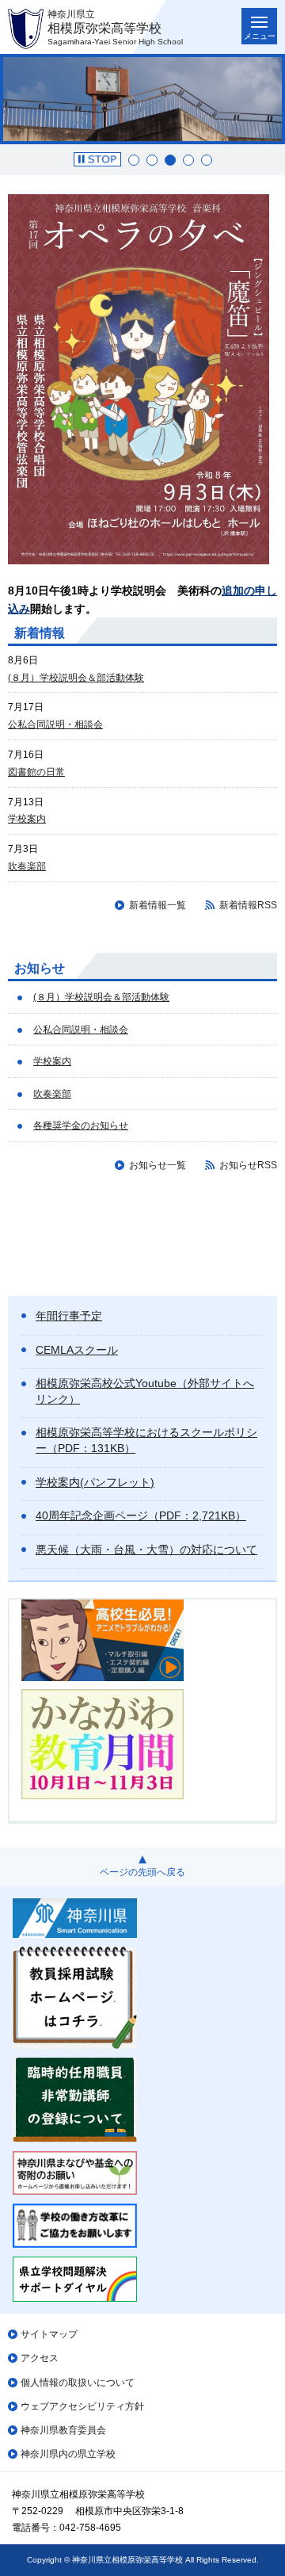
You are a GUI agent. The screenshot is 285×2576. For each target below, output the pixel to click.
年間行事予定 (69, 1316)
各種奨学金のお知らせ (81, 1126)
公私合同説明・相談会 (55, 724)
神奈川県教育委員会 (63, 2430)
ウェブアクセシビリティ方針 (82, 2406)
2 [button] (152, 160)
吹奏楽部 (27, 866)
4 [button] (188, 160)
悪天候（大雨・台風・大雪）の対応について (146, 1550)
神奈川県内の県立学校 (68, 2454)
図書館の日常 (36, 772)
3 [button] (170, 160)
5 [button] (207, 160)
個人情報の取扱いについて (78, 2383)
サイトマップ (49, 2334)
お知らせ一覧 (158, 1165)
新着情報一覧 (158, 905)
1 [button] (134, 160)
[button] (97, 159)
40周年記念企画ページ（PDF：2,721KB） (141, 1515)
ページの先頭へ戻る (142, 1872)
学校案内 (27, 819)
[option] (142, 99)
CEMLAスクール (77, 1350)
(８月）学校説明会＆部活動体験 (76, 678)
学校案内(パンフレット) (95, 1482)
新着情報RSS (248, 905)
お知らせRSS (248, 1165)
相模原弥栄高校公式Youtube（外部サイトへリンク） (145, 1391)
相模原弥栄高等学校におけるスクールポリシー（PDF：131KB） (146, 1440)
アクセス (40, 2358)
